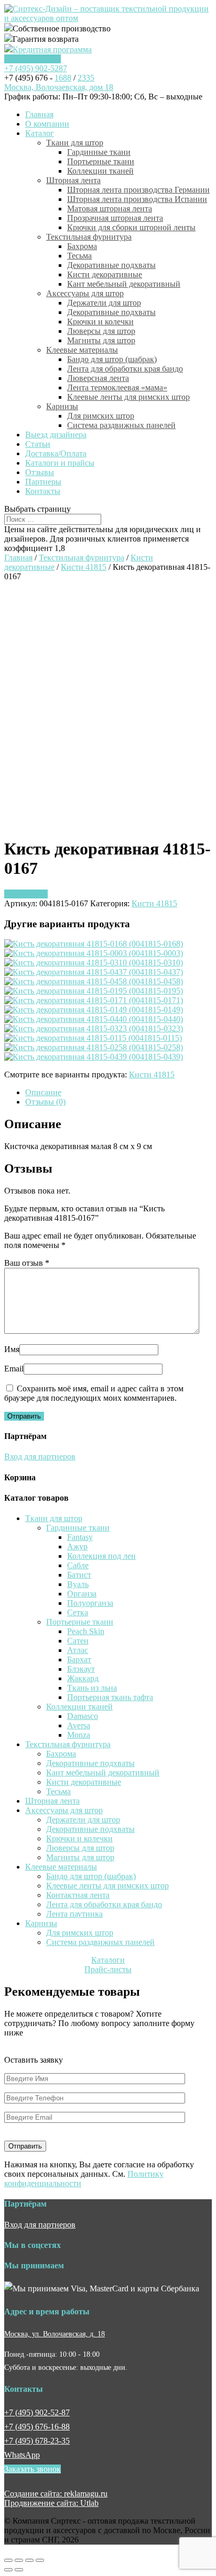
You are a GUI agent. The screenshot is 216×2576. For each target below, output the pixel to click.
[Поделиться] (19, 2560)
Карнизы (62, 406)
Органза (82, 1594)
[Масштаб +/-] (40, 2560)
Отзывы (40, 472)
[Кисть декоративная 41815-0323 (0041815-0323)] (94, 1028)
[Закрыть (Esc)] (8, 2560)
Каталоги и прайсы (60, 463)
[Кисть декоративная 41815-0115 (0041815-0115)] (93, 1038)
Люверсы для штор (101, 331)
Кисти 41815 (84, 567)
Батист (79, 1575)
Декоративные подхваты (111, 265)
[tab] (118, 1093)
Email (14, 1369)
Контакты (43, 491)
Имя (12, 1349)
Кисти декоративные (105, 274)
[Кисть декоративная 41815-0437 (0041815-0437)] (94, 972)
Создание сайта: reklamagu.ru (56, 2494)
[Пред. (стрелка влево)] (8, 2570)
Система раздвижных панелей (121, 425)
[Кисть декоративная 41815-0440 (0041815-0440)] (94, 1019)
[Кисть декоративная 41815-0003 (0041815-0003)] (94, 953)
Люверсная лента (98, 378)
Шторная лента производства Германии (138, 190)
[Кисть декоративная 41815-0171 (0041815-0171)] (94, 1000)
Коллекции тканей (100, 171)
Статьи (38, 444)
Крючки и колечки (100, 322)
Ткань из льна (92, 1688)
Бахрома (82, 246)
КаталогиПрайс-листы (108, 1965)
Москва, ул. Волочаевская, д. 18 (55, 2334)
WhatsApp (22, 2455)
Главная (39, 114)
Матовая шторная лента (110, 209)
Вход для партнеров (40, 1456)
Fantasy (80, 1537)
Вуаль (78, 1584)
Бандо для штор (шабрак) (112, 359)
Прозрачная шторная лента (115, 218)
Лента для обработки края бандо (125, 369)
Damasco (83, 1716)
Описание (43, 1092)
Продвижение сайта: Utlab (51, 2503)
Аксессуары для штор (85, 293)
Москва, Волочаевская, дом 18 (59, 87)
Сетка (78, 1612)
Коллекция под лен (101, 1556)
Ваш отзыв (27, 1263)
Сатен (78, 1641)
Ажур (77, 1546)
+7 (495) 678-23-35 (37, 2441)
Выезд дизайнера (56, 435)
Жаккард (83, 1678)
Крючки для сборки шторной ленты (131, 227)
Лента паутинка (74, 1914)
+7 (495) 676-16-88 (37, 2427)
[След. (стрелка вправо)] (19, 2570)
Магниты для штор (101, 340)
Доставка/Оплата (56, 453)
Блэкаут (81, 1669)
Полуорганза (90, 1603)
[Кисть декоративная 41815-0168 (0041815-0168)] (94, 944)
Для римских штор (101, 416)
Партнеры (43, 482)
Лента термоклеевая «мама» (117, 387)
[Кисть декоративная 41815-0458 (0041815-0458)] (94, 981)
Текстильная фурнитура (89, 237)
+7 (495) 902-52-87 (37, 2412)
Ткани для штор (75, 143)
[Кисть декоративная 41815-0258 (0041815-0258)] (94, 1047)
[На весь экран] (29, 2560)
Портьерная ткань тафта (110, 1697)
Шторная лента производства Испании (137, 199)
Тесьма (79, 256)
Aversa (79, 1725)
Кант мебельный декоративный (124, 284)
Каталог (40, 133)
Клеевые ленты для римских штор (128, 397)
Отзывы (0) (45, 1102)
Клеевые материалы (82, 350)
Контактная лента (78, 1895)
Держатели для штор (104, 303)
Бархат (79, 1660)
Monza (79, 1735)
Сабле (78, 1565)
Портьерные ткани (101, 161)
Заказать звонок (33, 59)
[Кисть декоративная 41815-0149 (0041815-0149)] (94, 1010)
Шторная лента (73, 180)
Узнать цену (26, 894)
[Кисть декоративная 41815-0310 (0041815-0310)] (94, 963)
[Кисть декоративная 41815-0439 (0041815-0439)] (94, 1057)
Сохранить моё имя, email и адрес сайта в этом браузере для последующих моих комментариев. (94, 1393)
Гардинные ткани (99, 152)
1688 (63, 78)
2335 (86, 78)
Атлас (78, 1650)
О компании (47, 124)
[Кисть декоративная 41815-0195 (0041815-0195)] (94, 991)
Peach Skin (86, 1631)
